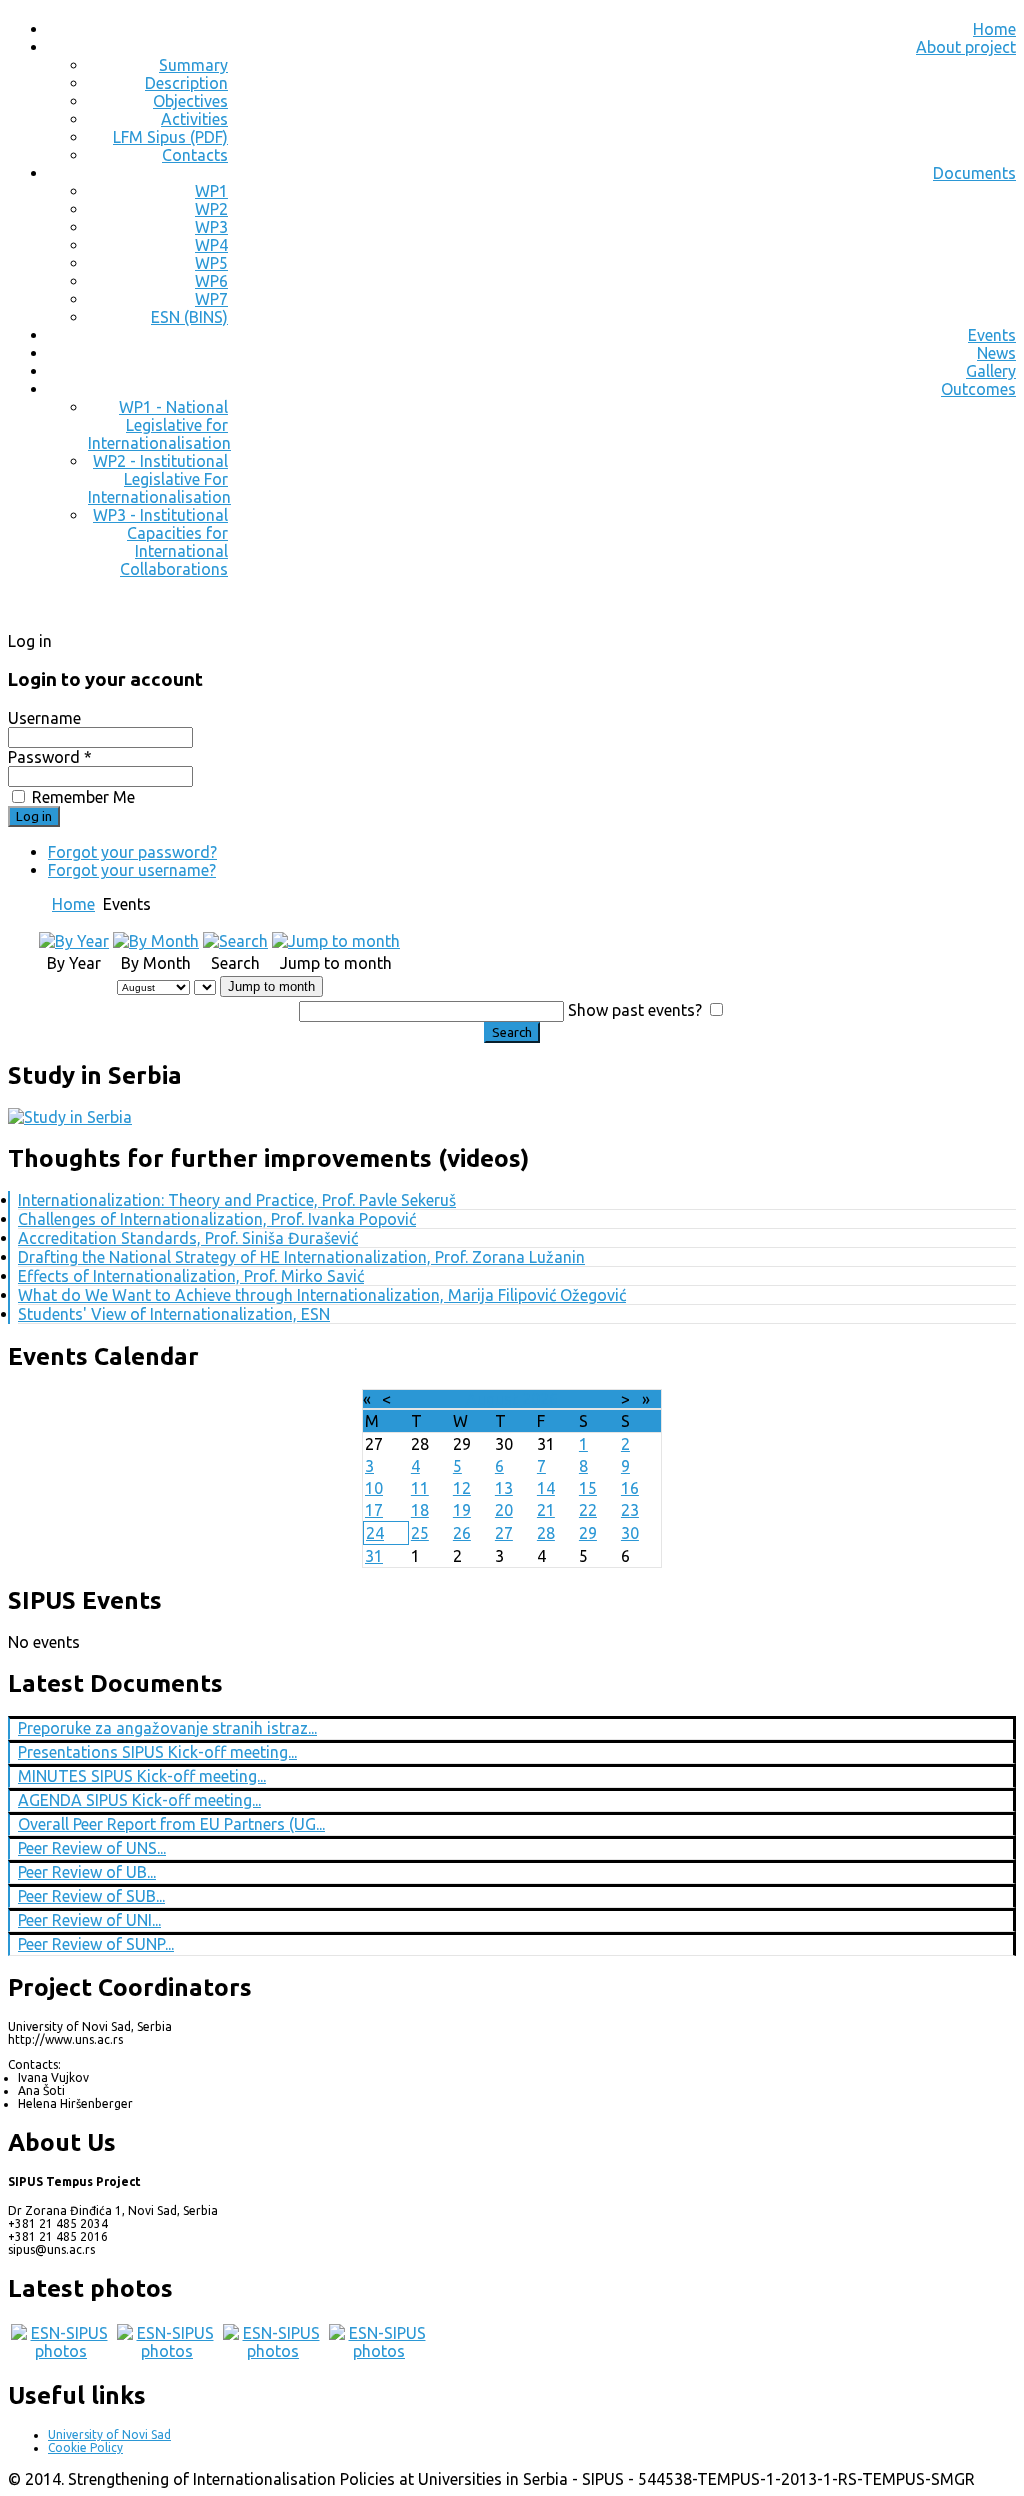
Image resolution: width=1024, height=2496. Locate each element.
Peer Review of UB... (87, 1872)
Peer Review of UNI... (89, 1920)
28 (546, 1533)
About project (966, 47)
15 (588, 1488)
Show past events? (635, 1010)
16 (630, 1488)
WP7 (211, 299)
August (492, 1399)
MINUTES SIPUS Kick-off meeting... (142, 1776)
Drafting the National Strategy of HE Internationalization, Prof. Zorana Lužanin (301, 1257)
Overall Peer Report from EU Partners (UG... (171, 1824)
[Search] (235, 941)
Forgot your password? (132, 852)
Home (994, 29)
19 (462, 1510)
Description (186, 83)
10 (374, 1488)
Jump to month (271, 986)
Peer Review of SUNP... (96, 1944)
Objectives (190, 101)
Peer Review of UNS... (92, 1848)
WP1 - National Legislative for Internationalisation (159, 425)
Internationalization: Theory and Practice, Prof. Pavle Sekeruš (237, 1200)
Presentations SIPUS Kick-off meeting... (157, 1752)
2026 (540, 1399)
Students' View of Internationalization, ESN (174, 1314)
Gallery (991, 371)
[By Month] (156, 941)
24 (375, 1533)
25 (420, 1533)
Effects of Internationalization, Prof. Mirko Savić (191, 1276)
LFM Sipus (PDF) (170, 137)
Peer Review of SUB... (91, 1896)
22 (588, 1510)
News (996, 353)
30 (630, 1533)
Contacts (195, 155)
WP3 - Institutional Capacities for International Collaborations (160, 542)
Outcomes (978, 389)
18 (420, 1510)
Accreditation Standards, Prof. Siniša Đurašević (188, 1238)
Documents (974, 173)
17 (374, 1510)
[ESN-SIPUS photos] (61, 2351)
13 (504, 1488)
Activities (194, 119)
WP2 (211, 209)
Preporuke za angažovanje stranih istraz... (167, 1728)
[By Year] (74, 941)
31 (374, 1556)
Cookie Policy (85, 2447)
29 (588, 1533)
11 (420, 1488)
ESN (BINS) (189, 317)
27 (504, 1533)
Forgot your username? (132, 870)
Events (992, 335)
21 (546, 1510)
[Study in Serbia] (70, 1117)
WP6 (211, 281)
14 (546, 1488)
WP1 (211, 191)
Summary (193, 65)
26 (462, 1533)
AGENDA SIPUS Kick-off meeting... (139, 1800)
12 (462, 1488)
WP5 (211, 263)
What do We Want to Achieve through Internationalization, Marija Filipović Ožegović (322, 1295)
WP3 (211, 227)
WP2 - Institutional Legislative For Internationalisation (159, 479)
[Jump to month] (336, 941)
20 (504, 1510)
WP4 (211, 245)
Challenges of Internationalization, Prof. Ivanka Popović (217, 1219)
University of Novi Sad (109, 2434)
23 (630, 1510)
